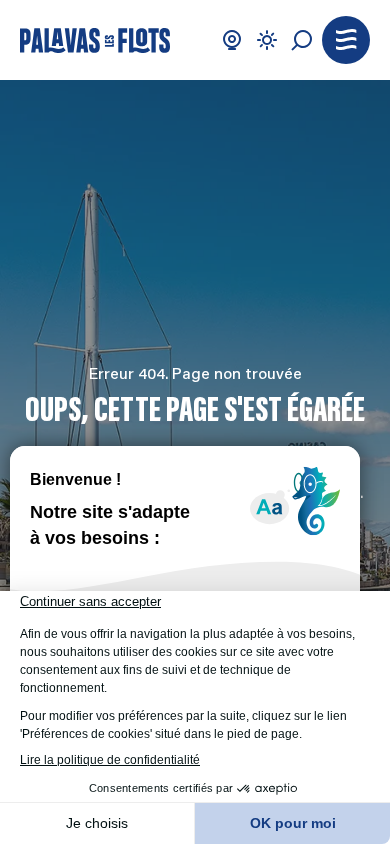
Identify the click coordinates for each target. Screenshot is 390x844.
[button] (346, 40)
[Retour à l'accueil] (95, 40)
